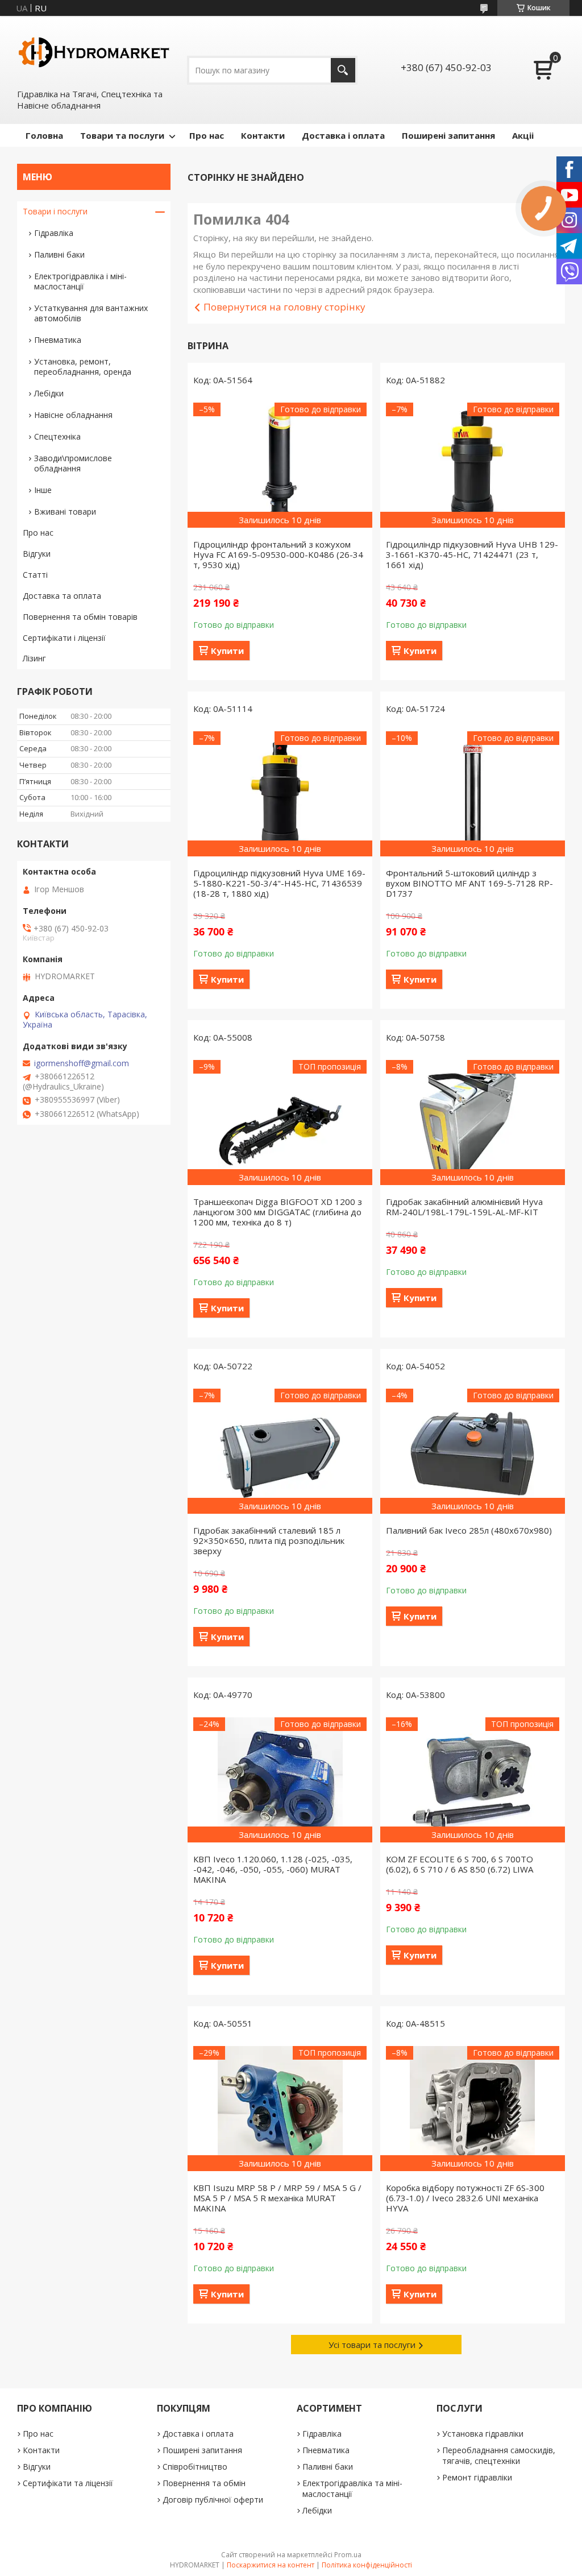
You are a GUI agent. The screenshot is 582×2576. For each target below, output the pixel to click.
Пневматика (58, 340)
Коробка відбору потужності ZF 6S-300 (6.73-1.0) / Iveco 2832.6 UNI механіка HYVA (465, 2198)
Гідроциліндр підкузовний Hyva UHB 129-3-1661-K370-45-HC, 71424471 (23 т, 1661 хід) (472, 554)
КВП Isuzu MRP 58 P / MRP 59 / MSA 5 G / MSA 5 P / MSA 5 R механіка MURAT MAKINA (277, 2198)
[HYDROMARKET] (94, 52)
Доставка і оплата (343, 135)
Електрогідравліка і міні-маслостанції (80, 281)
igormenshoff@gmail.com (82, 1063)
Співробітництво (195, 2467)
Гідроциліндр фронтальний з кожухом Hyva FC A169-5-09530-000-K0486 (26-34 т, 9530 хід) (278, 554)
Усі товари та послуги (372, 2345)
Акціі (523, 135)
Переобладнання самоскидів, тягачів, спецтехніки (499, 2455)
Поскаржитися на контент (271, 2565)
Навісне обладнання (73, 415)
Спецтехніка (57, 436)
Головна (44, 135)
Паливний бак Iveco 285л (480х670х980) (469, 1530)
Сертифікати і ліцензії (64, 638)
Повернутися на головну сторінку (284, 307)
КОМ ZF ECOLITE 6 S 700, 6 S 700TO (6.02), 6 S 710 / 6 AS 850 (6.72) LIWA (460, 1864)
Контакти (263, 135)
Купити (227, 651)
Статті (35, 575)
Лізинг (34, 658)
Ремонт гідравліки (477, 2477)
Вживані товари (65, 512)
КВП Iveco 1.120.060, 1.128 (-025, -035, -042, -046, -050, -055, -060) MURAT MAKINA (273, 1869)
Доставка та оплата (62, 596)
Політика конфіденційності (367, 2565)
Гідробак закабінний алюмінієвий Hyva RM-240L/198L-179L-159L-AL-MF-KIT (464, 1207)
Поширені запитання (448, 135)
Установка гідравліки (483, 2434)
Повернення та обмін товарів (80, 617)
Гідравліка (54, 233)
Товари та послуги (122, 135)
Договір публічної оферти (213, 2500)
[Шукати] (343, 70)
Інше (43, 490)
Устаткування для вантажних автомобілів (91, 313)
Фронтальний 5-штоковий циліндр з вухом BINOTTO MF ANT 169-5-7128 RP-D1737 (469, 883)
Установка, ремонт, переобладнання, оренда (83, 366)
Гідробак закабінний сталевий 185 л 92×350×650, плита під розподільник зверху (269, 1540)
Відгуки (37, 554)
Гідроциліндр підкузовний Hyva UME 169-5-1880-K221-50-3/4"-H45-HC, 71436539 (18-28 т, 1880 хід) (279, 883)
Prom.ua (348, 2555)
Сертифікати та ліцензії (68, 2483)
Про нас (207, 135)
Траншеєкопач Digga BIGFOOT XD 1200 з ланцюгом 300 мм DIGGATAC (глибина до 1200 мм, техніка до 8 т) (278, 1212)
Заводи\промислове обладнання (73, 463)
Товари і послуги (55, 211)
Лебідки (49, 393)
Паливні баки (59, 254)
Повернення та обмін (204, 2483)
